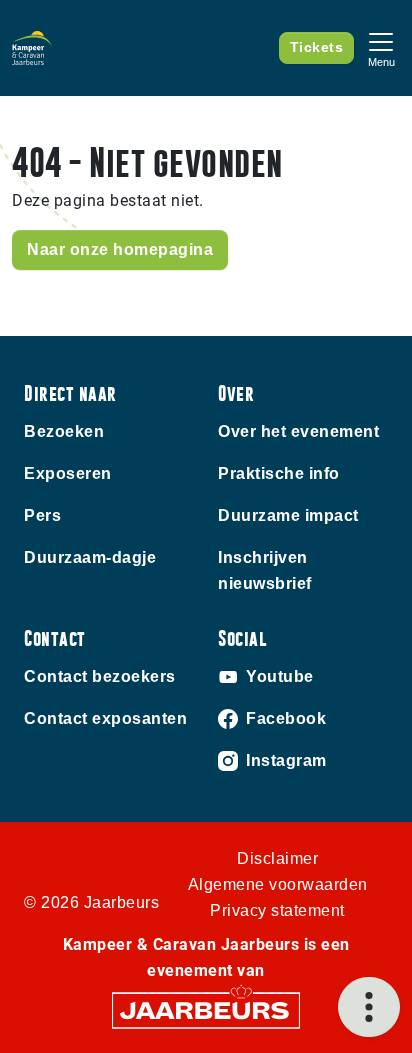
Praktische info (279, 473)
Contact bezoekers (100, 676)
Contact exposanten (105, 718)
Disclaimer (277, 858)
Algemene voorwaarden (278, 884)
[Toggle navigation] (381, 47)
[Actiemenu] (369, 1007)
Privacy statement (277, 910)
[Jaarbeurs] (206, 1009)
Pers (42, 515)
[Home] (32, 48)
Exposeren (68, 473)
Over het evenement (298, 431)
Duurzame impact (288, 515)
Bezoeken (64, 431)
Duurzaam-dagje (90, 557)
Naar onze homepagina (120, 249)
